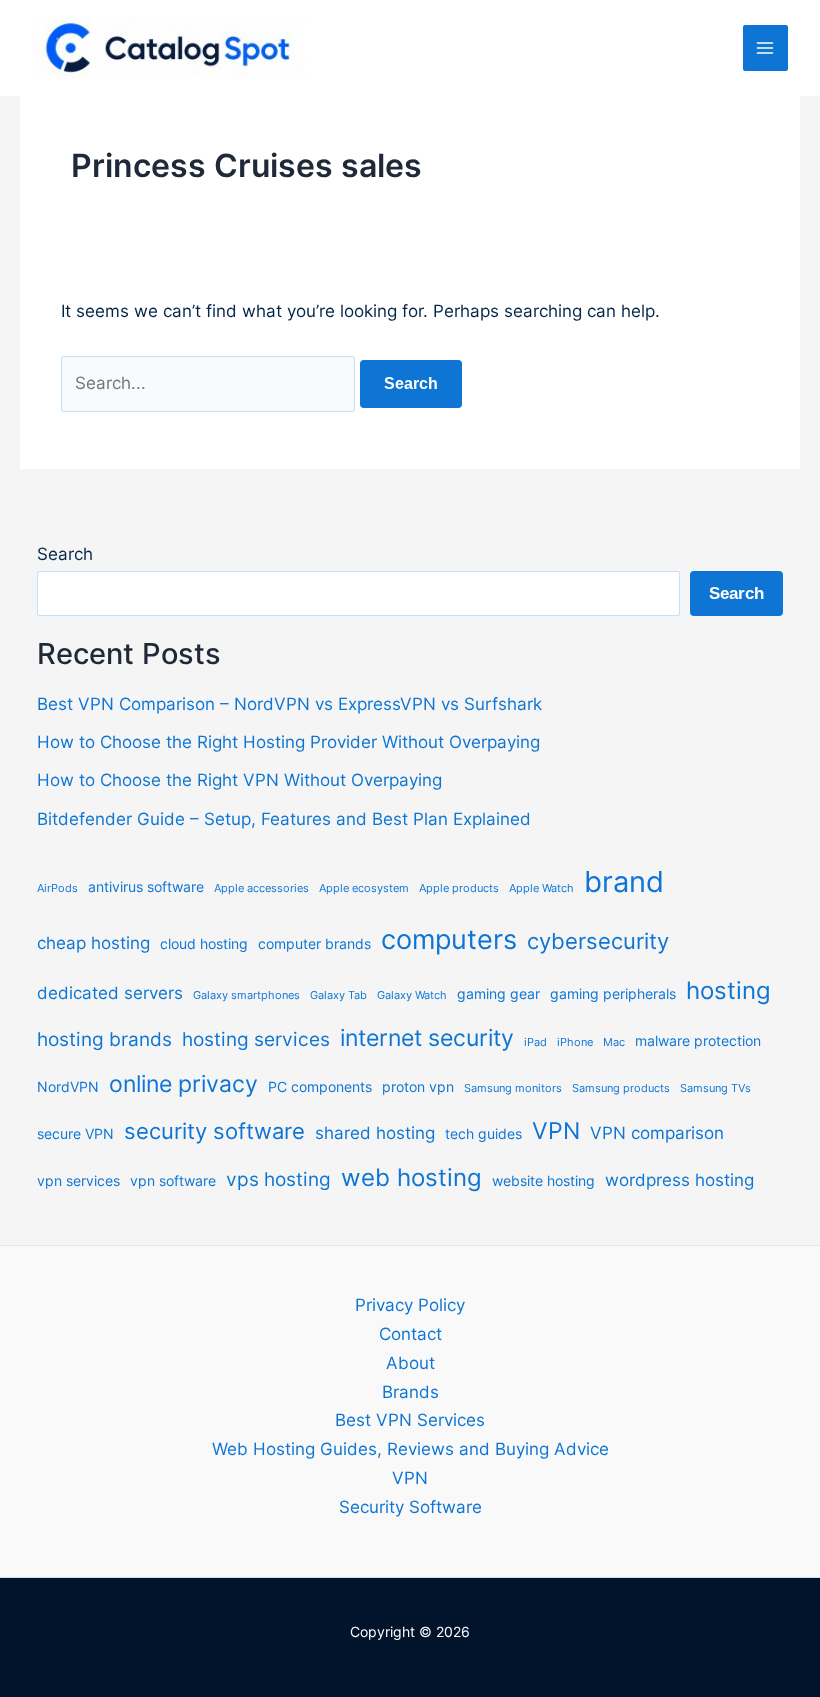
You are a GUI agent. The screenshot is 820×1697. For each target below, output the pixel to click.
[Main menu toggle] (766, 48)
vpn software (173, 1180)
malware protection (698, 1040)
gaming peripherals (613, 993)
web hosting (411, 1177)
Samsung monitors (513, 1088)
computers (449, 939)
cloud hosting (204, 943)
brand (624, 881)
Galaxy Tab (338, 995)
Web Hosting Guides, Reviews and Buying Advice (410, 1449)
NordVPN (68, 1086)
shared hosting (375, 1133)
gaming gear (498, 993)
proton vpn (418, 1086)
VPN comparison (657, 1133)
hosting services (256, 1039)
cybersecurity (598, 941)
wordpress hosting (679, 1180)
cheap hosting (93, 943)
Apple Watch (541, 888)
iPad (535, 1042)
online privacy (183, 1084)
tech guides (483, 1133)
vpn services (78, 1180)
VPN (556, 1131)
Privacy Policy (410, 1305)
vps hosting (278, 1179)
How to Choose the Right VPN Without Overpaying (239, 780)
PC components (320, 1086)
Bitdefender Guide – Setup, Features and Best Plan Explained (284, 819)
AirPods (57, 888)
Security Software (410, 1507)
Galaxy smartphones (246, 995)
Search (65, 554)
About (410, 1363)
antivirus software (146, 886)
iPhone (575, 1042)
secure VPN (75, 1133)
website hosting (543, 1180)
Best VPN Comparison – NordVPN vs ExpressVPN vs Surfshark (289, 704)
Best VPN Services (410, 1420)
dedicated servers (110, 993)
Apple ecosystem (364, 888)
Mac (614, 1042)
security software (214, 1131)
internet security (427, 1038)
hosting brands (104, 1039)
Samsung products (621, 1088)
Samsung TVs (715, 1088)
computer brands (314, 943)
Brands (410, 1392)
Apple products (459, 888)
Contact (410, 1334)
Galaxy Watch (412, 995)
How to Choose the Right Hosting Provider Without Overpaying (288, 742)
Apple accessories (261, 888)
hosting (728, 990)
